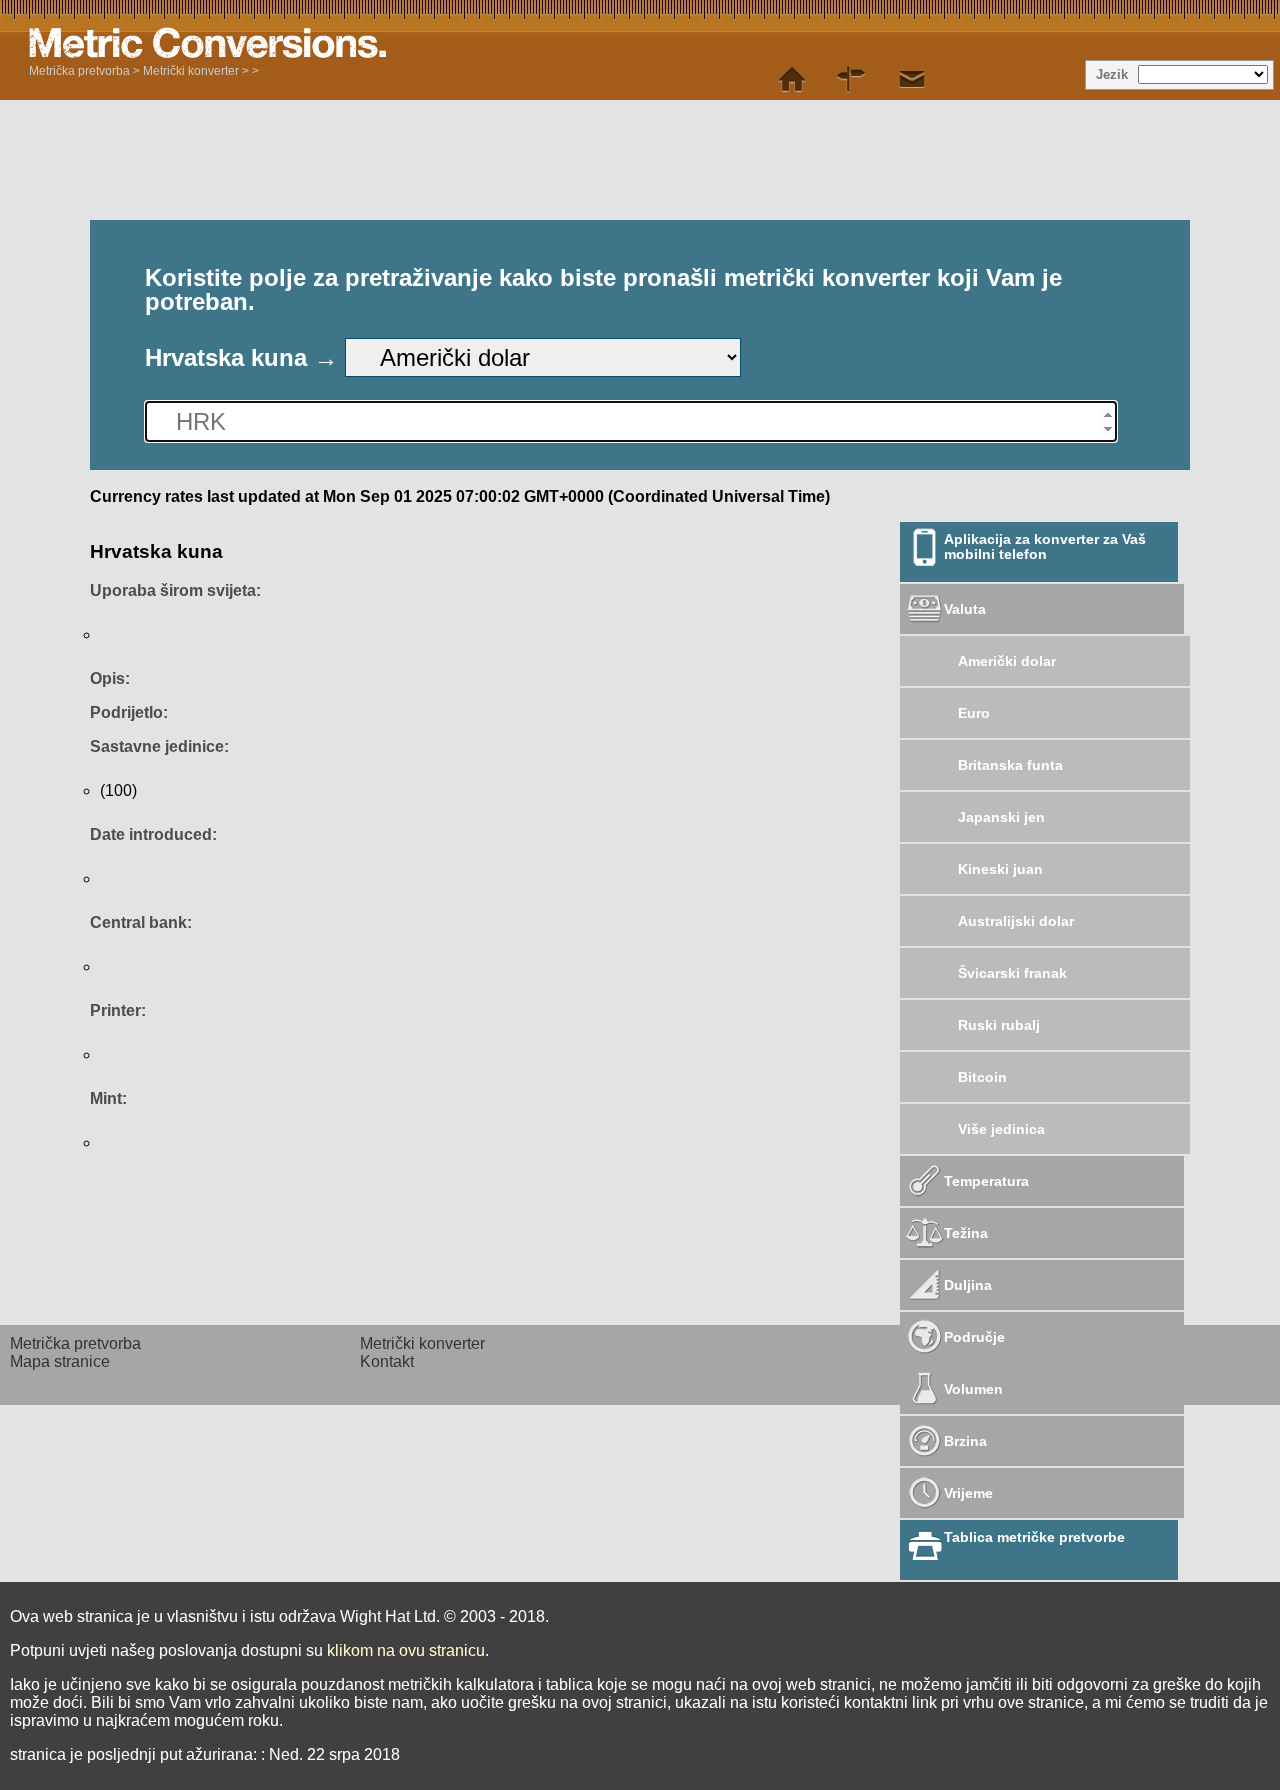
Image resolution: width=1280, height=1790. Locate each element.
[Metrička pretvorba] (792, 80)
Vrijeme (968, 1493)
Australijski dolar (1016, 921)
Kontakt (387, 1361)
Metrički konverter (191, 71)
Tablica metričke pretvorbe (1034, 1537)
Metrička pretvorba (79, 71)
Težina (966, 1233)
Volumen (973, 1389)
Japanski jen (1001, 817)
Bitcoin (982, 1077)
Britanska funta (1010, 765)
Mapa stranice (60, 1361)
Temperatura (986, 1181)
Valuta (965, 609)
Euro (974, 713)
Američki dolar (1007, 661)
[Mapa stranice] (852, 80)
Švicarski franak (1012, 973)
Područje (974, 1337)
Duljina (968, 1285)
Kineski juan (1000, 869)
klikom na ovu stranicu (406, 1650)
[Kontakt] (912, 80)
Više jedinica (1001, 1129)
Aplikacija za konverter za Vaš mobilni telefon (1045, 546)
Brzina (965, 1441)
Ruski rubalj (999, 1025)
